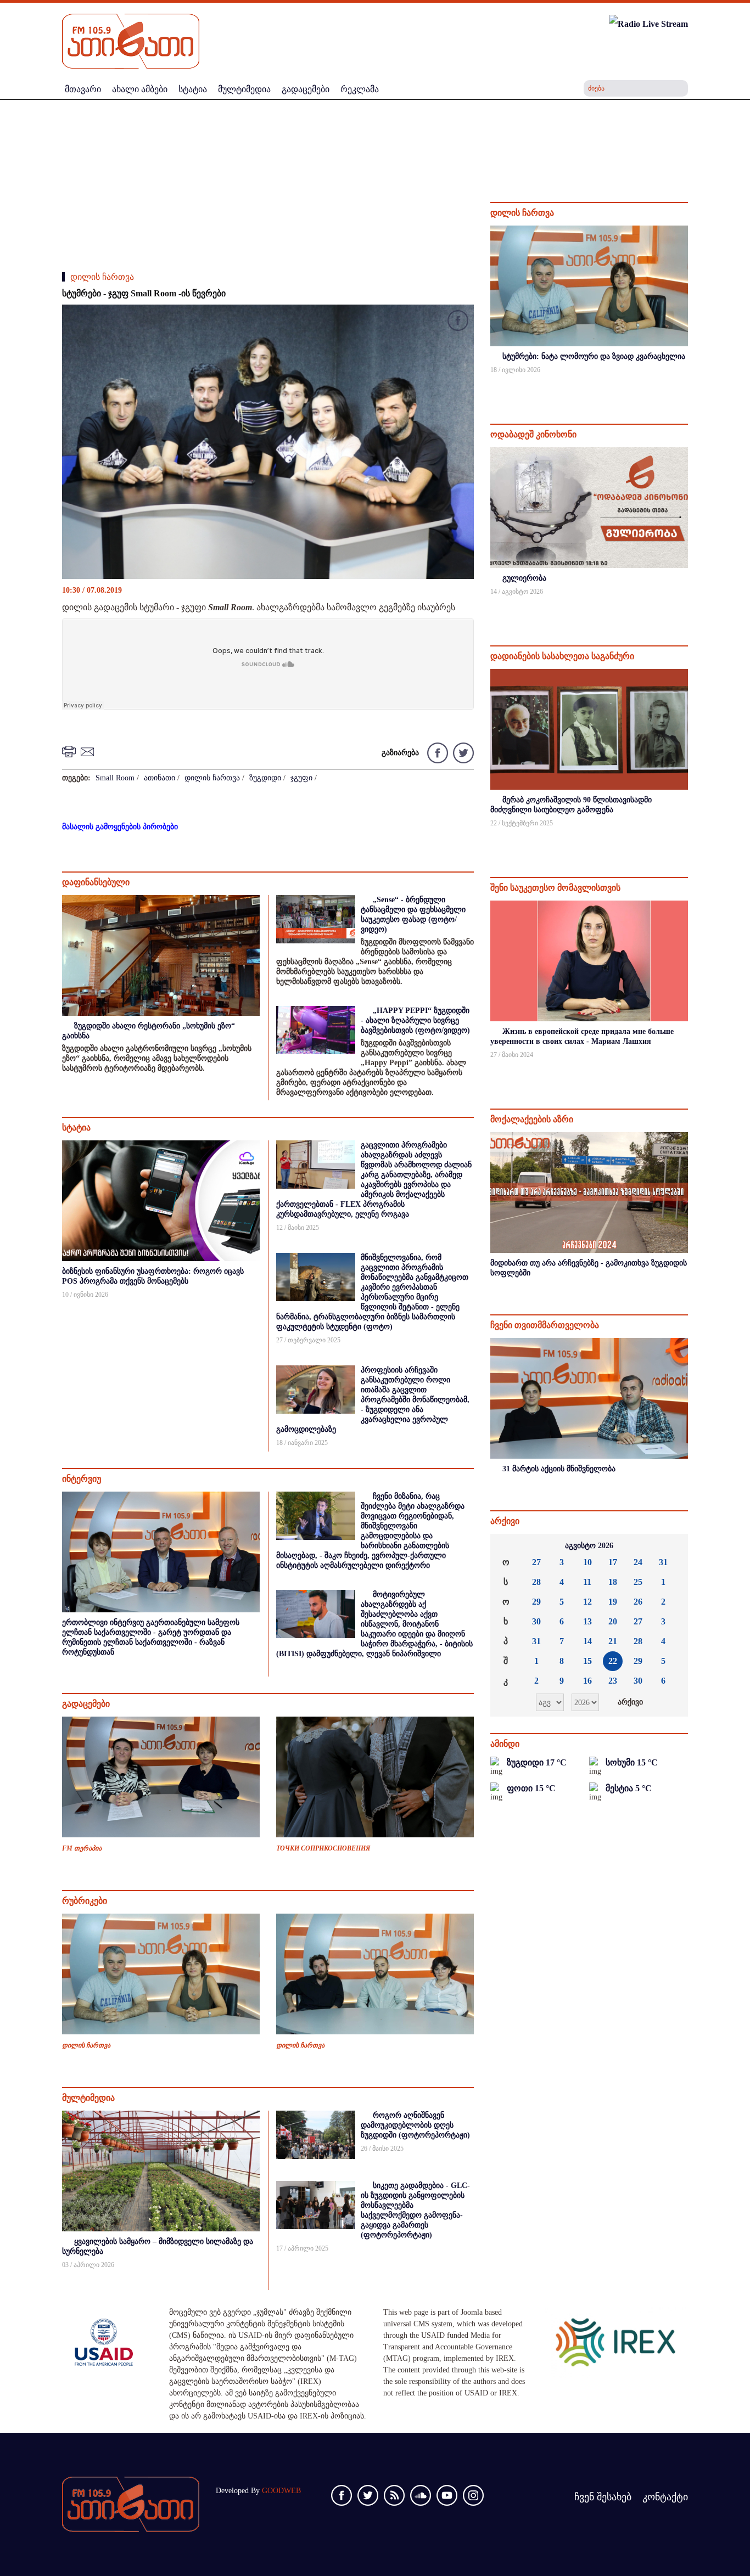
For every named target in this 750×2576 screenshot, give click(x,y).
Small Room (115, 778)
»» (671, 1546)
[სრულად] (687, 384)
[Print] (70, 751)
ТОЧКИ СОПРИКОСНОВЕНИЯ (323, 1848)
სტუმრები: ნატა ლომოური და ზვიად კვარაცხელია (594, 356)
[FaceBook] (458, 322)
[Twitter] (462, 752)
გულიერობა (524, 578)
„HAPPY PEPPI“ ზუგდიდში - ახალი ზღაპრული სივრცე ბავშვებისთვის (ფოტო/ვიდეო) (415, 1020)
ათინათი (159, 778)
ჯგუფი (301, 778)
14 (587, 1641)
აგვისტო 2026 (589, 1546)
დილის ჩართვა (102, 277)
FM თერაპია (82, 1848)
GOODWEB (281, 2491)
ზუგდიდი (265, 778)
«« (507, 1546)
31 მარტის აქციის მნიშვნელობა (559, 1469)
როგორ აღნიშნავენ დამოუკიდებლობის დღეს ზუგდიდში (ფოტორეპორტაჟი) (415, 2125)
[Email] (89, 751)
